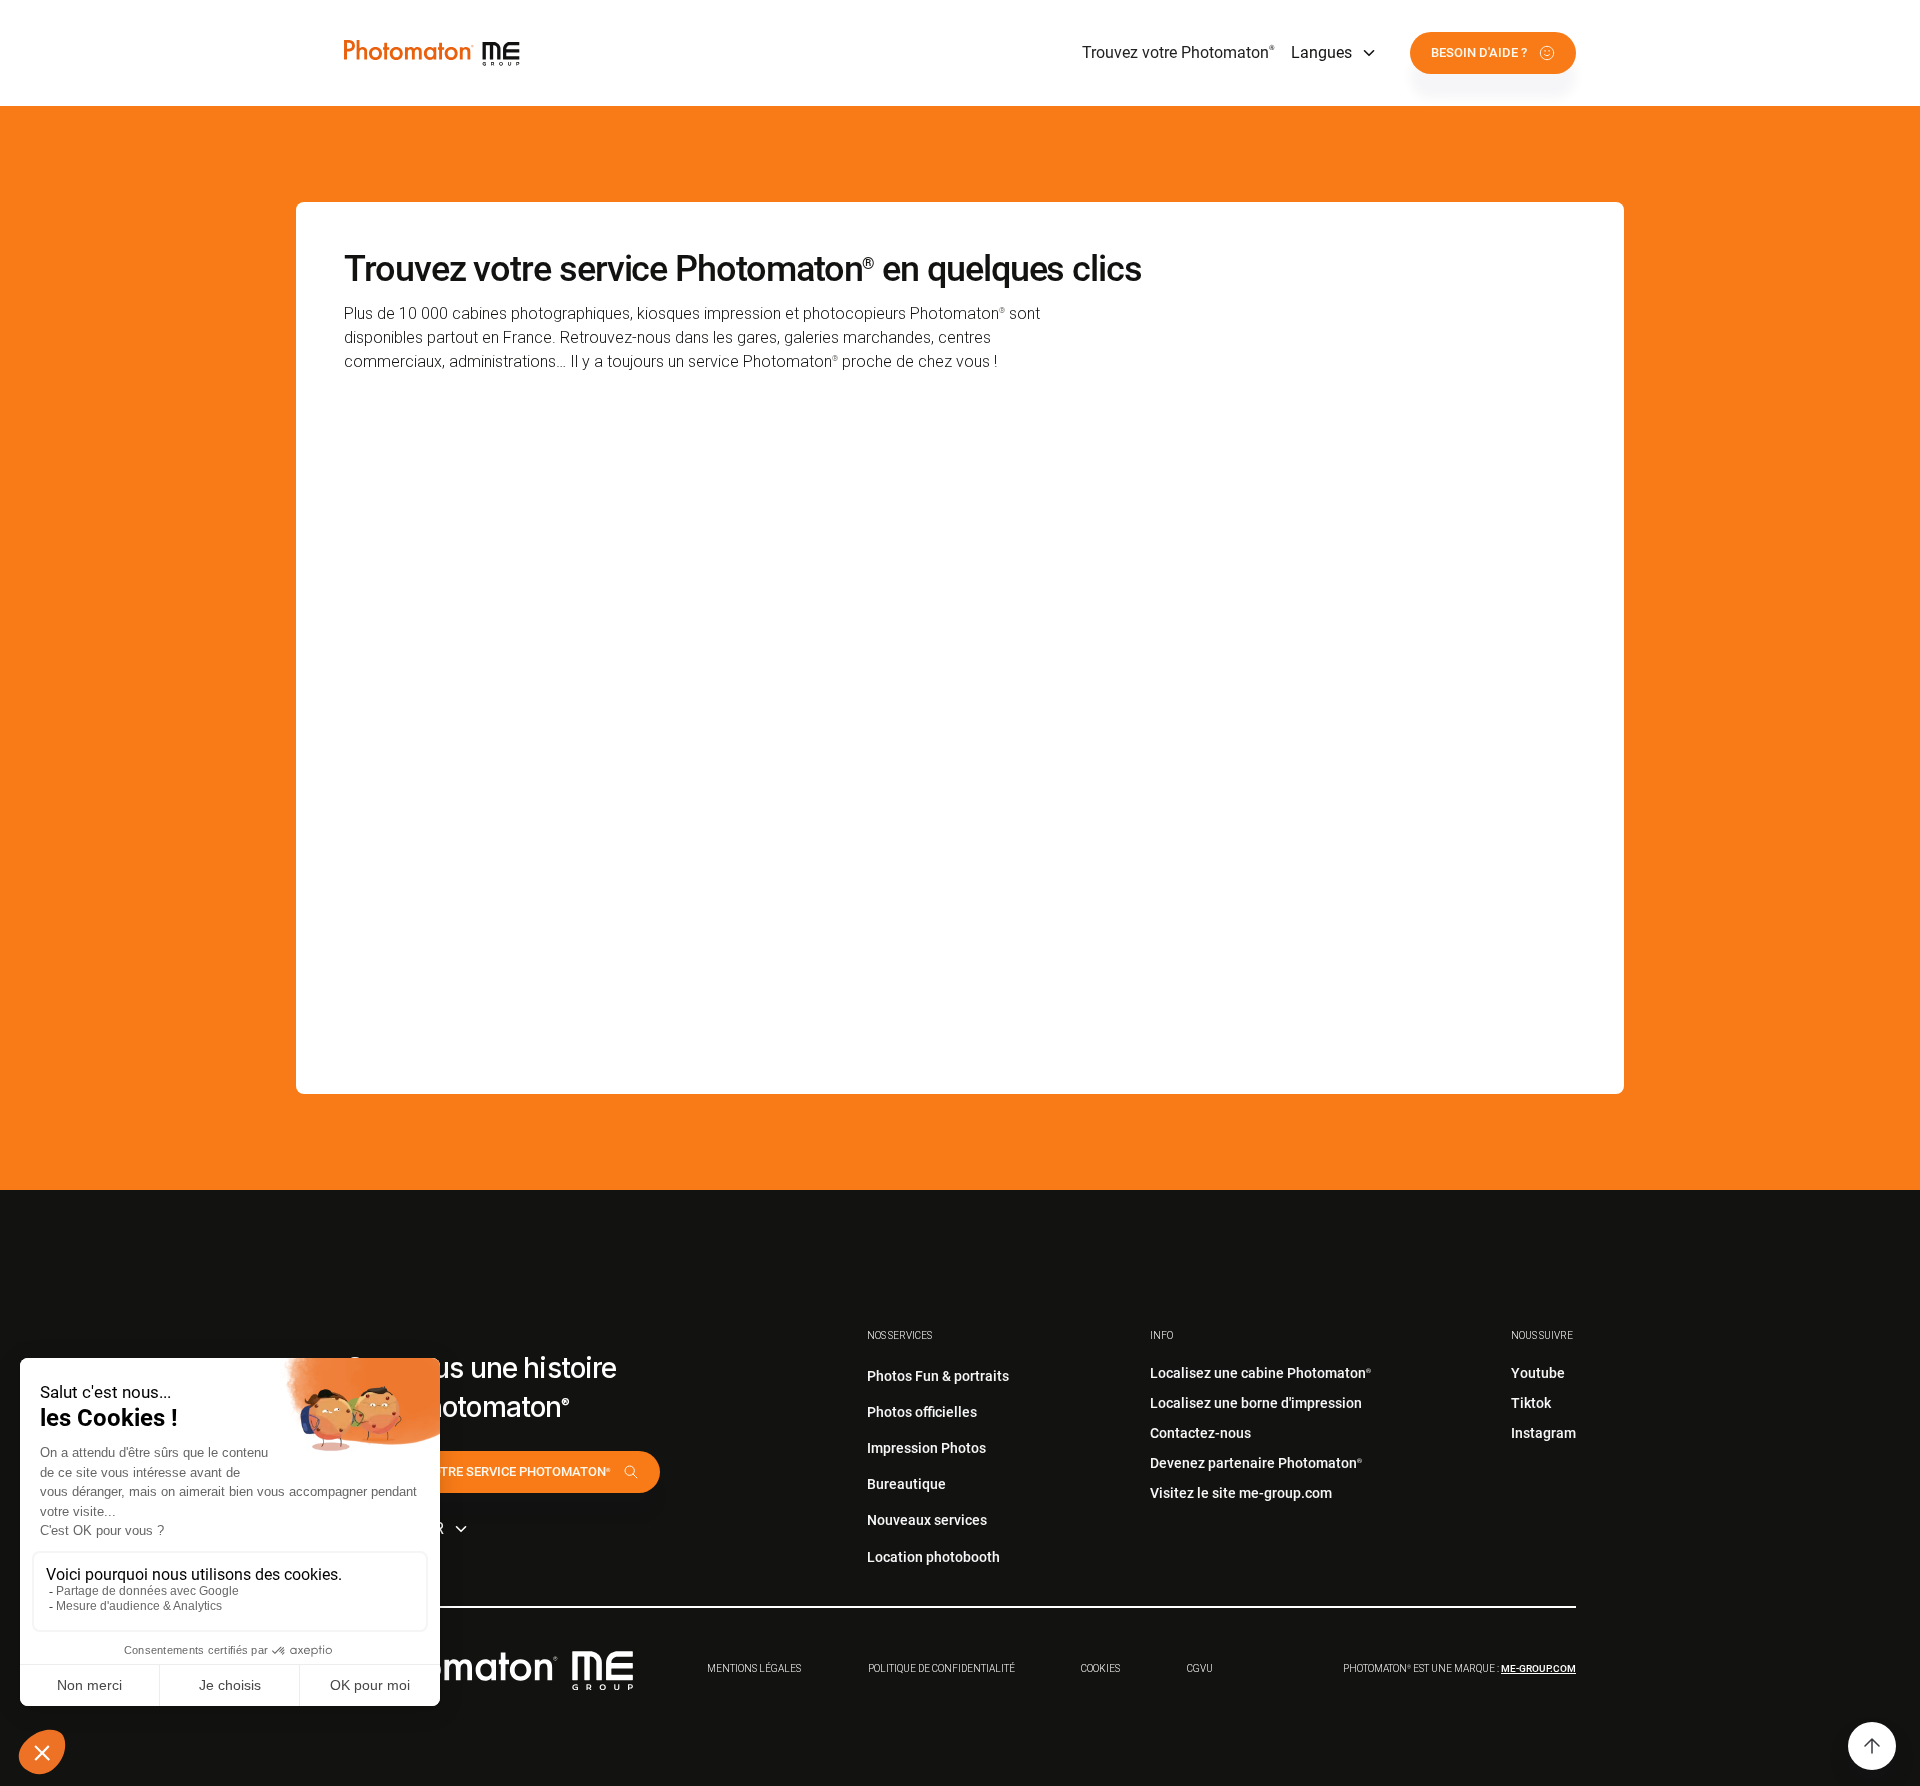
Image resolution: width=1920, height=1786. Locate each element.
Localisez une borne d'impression (1256, 1403)
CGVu (1200, 1668)
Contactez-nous (1200, 1433)
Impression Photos (926, 1448)
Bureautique (906, 1484)
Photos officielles (922, 1412)
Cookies (1100, 1668)
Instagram (1543, 1433)
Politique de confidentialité (941, 1668)
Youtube (1538, 1373)
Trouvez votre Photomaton (1178, 52)
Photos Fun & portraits (938, 1376)
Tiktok (1531, 1403)
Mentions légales (754, 1668)
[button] (1334, 53)
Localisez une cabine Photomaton (1260, 1373)
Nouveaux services (927, 1520)
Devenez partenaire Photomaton (1256, 1463)
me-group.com (1538, 1668)
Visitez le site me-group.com (1241, 1493)
